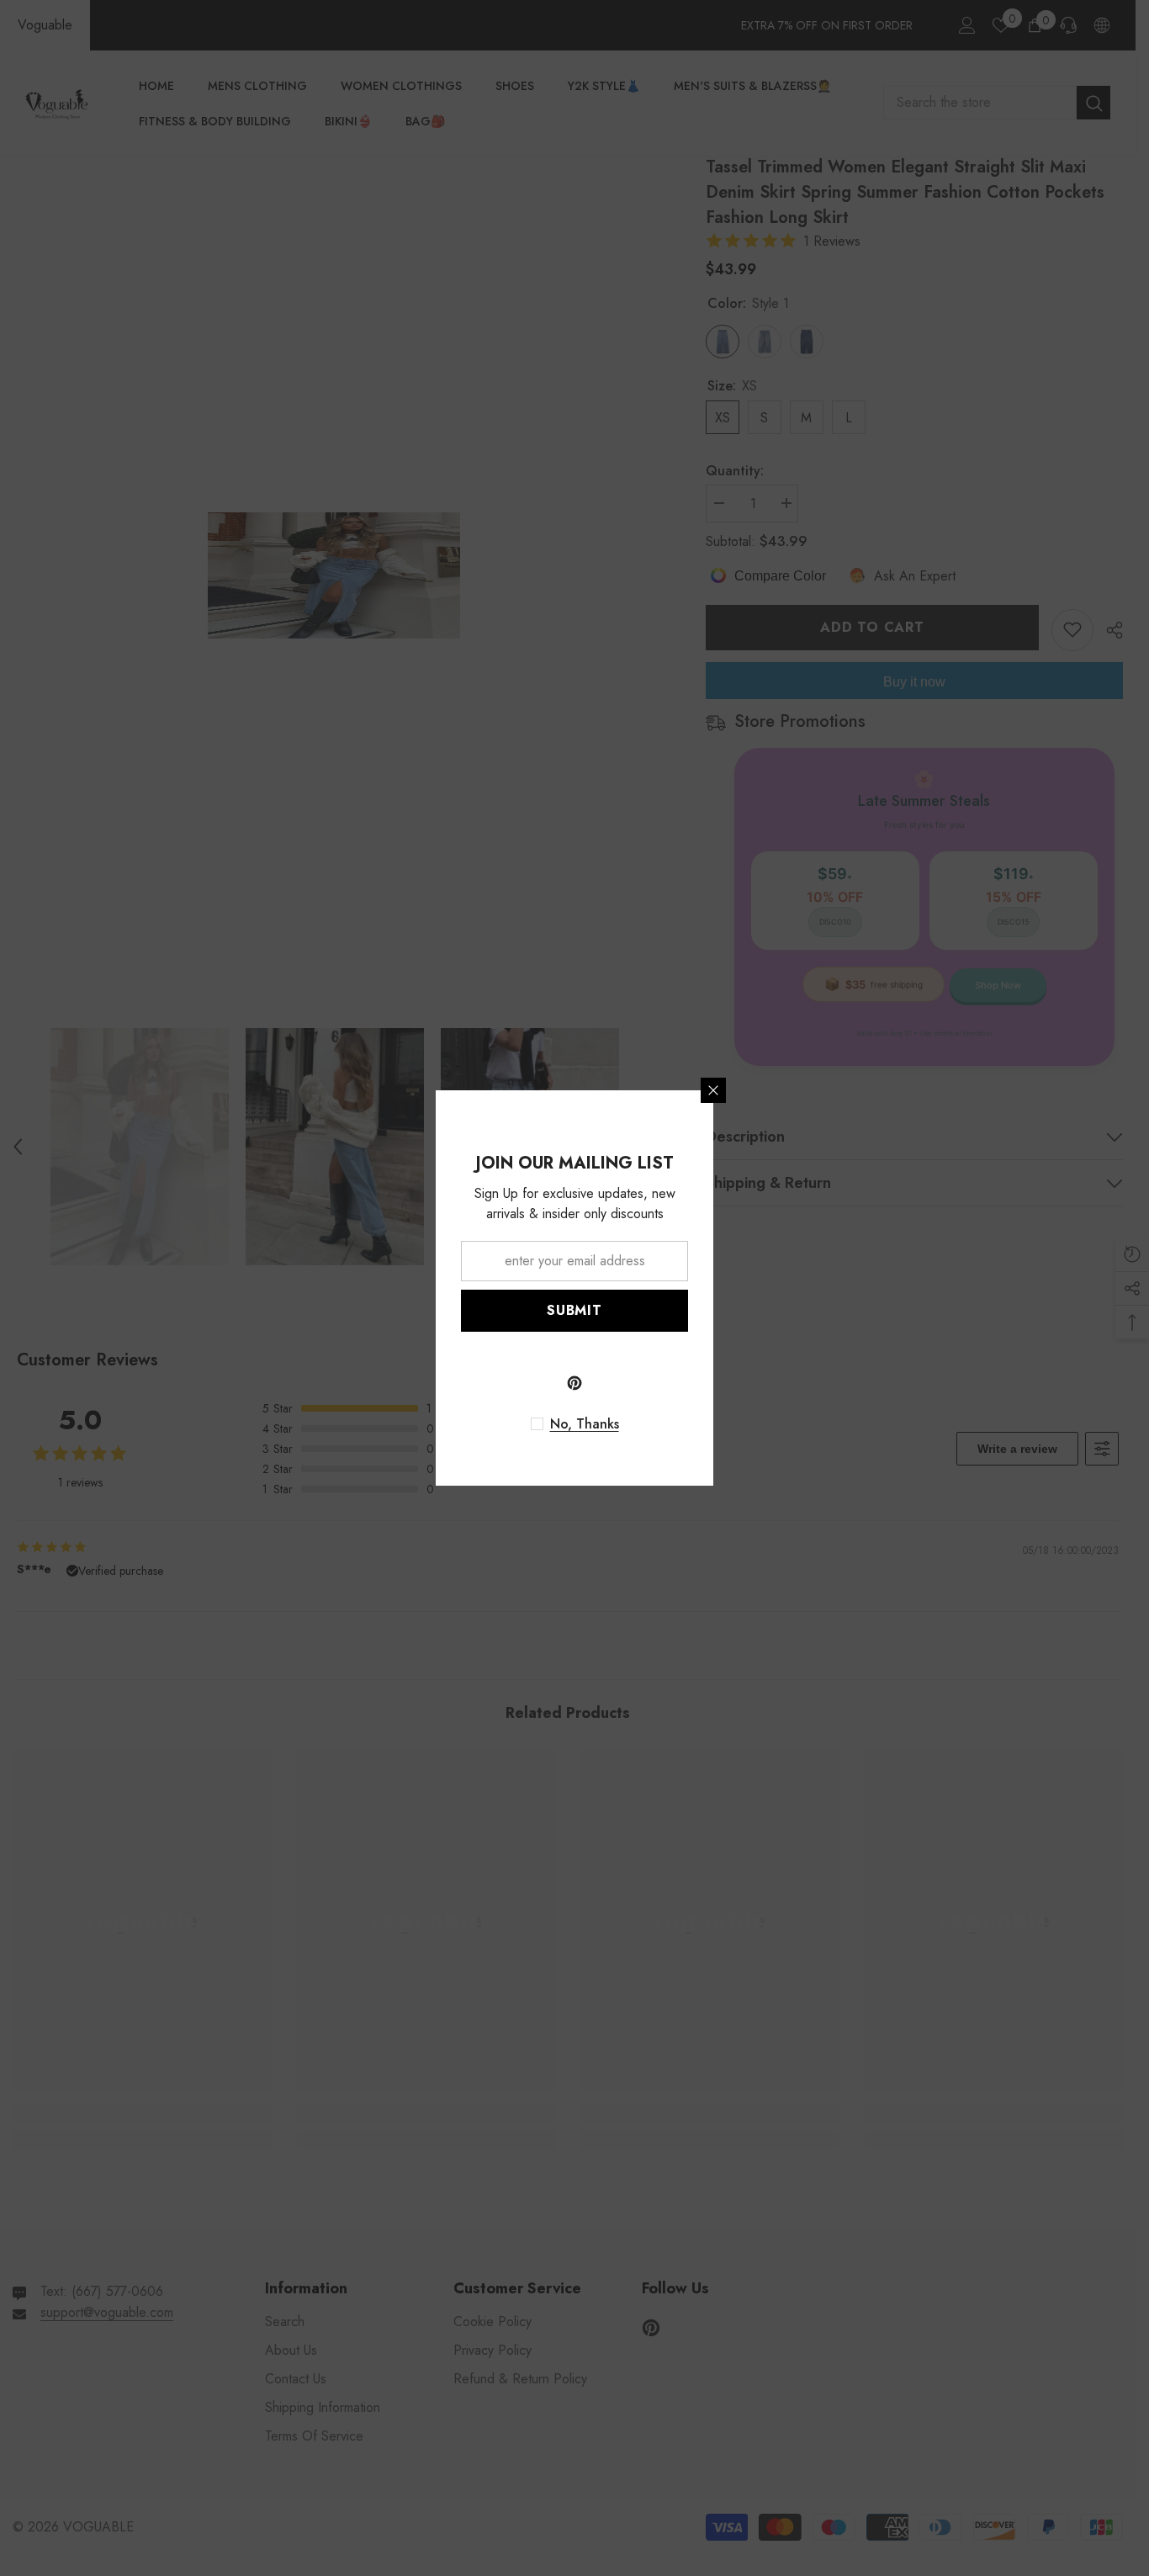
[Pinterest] (574, 1383)
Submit (574, 1310)
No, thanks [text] (585, 1424)
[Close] (713, 1090)
